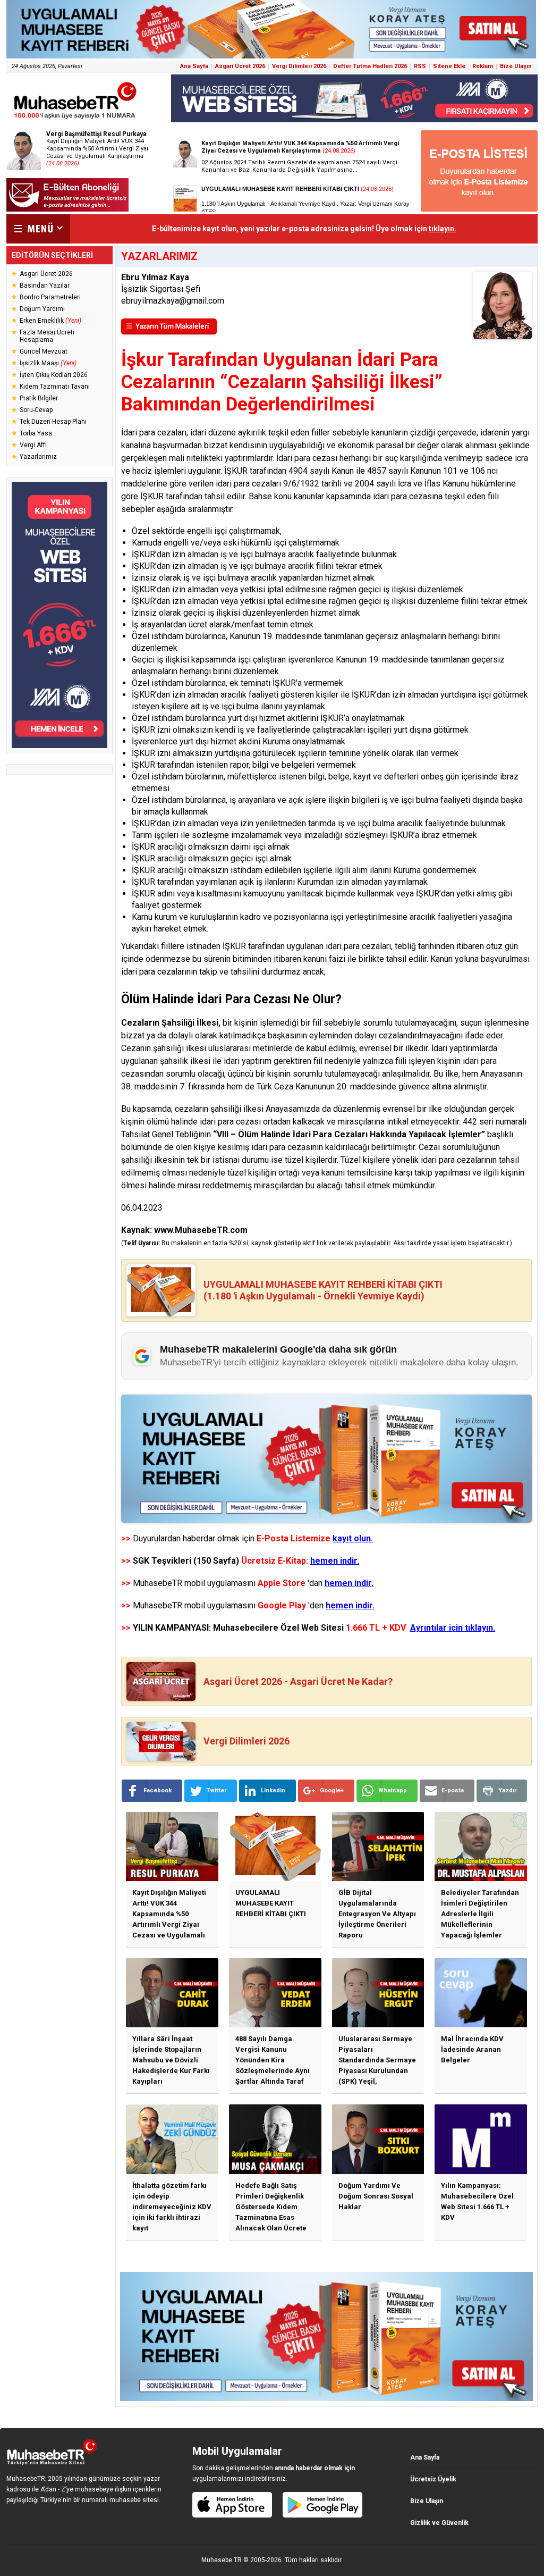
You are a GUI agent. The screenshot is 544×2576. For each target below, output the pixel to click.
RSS (420, 66)
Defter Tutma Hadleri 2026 (370, 66)
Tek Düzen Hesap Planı (53, 422)
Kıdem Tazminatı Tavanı (55, 387)
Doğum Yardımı (42, 309)
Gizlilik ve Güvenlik (439, 2523)
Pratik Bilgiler (39, 398)
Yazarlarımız (38, 457)
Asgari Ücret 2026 (240, 66)
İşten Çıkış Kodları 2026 (54, 375)
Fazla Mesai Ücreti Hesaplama (47, 336)
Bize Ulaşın (516, 66)
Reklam (483, 66)
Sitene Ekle (449, 66)
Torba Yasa (36, 433)
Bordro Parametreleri (50, 297)
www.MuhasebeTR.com (201, 1230)
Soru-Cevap (36, 410)
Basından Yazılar (45, 286)
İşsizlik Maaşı (48, 363)
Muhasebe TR (222, 2560)
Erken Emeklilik (50, 321)
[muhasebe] (75, 119)
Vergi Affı (33, 445)
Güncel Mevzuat (44, 351)
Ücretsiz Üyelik (433, 2479)
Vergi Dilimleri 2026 (299, 66)
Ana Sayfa (194, 66)
